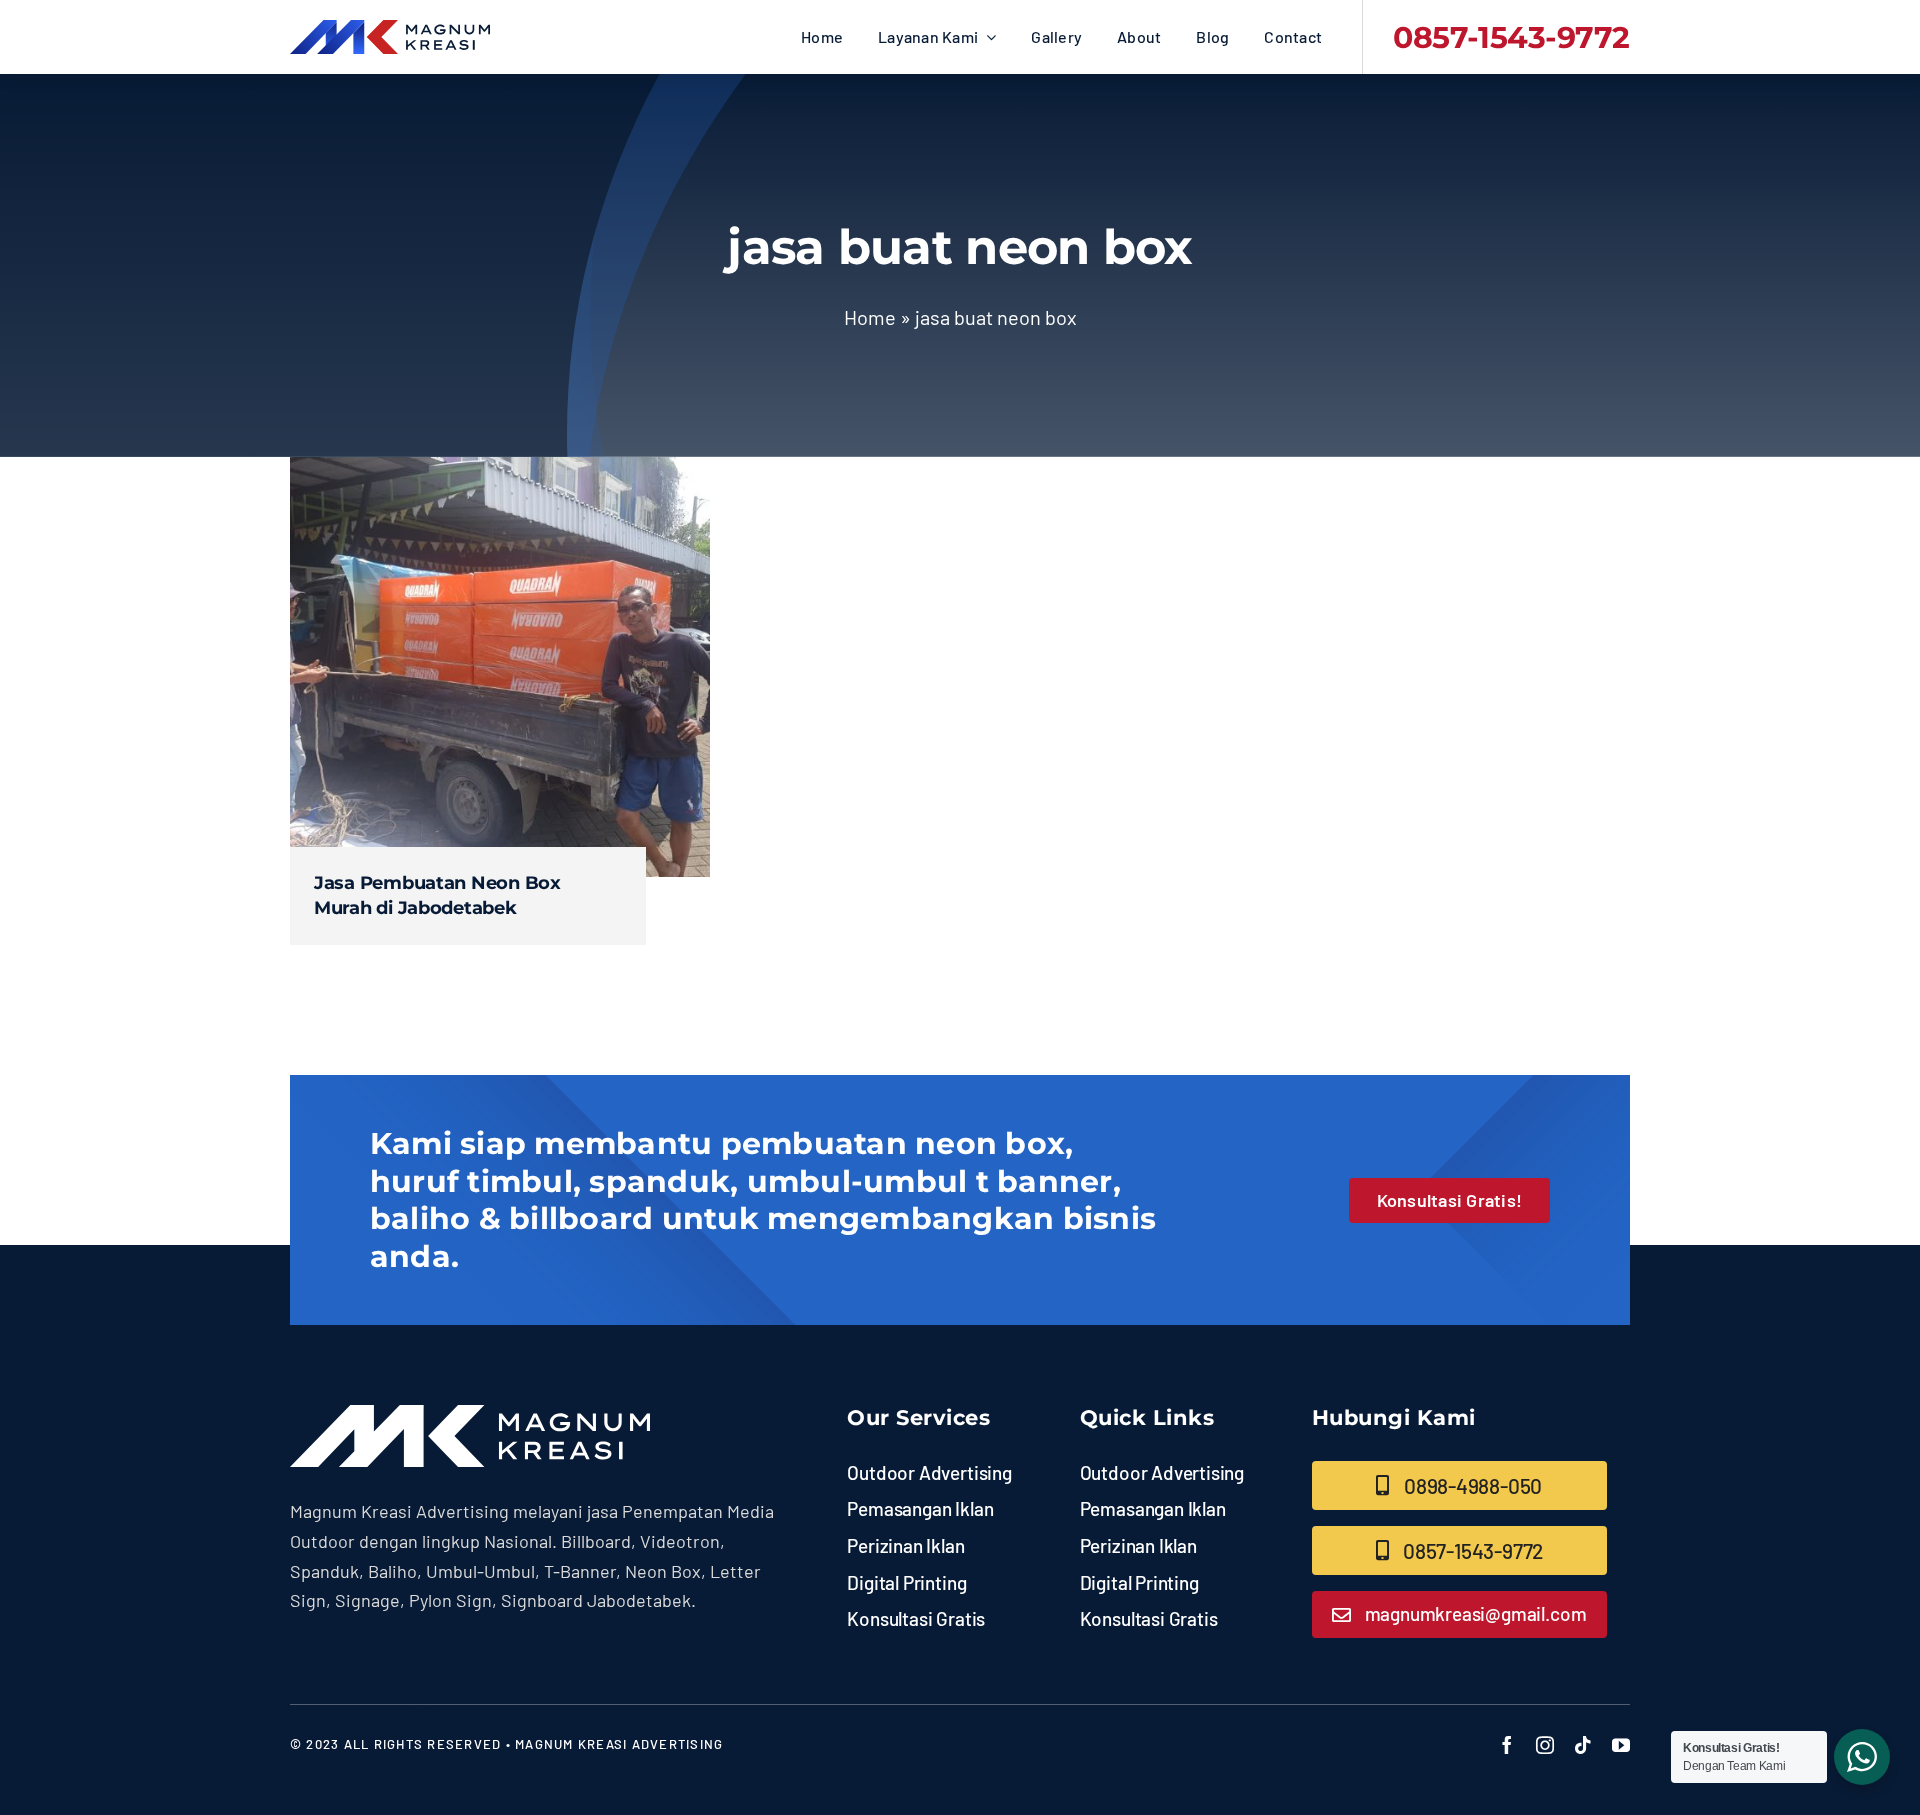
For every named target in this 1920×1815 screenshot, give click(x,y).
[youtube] (1621, 1745)
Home (870, 317)
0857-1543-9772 (1511, 37)
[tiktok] (1583, 1745)
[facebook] (1507, 1745)
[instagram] (1545, 1745)
